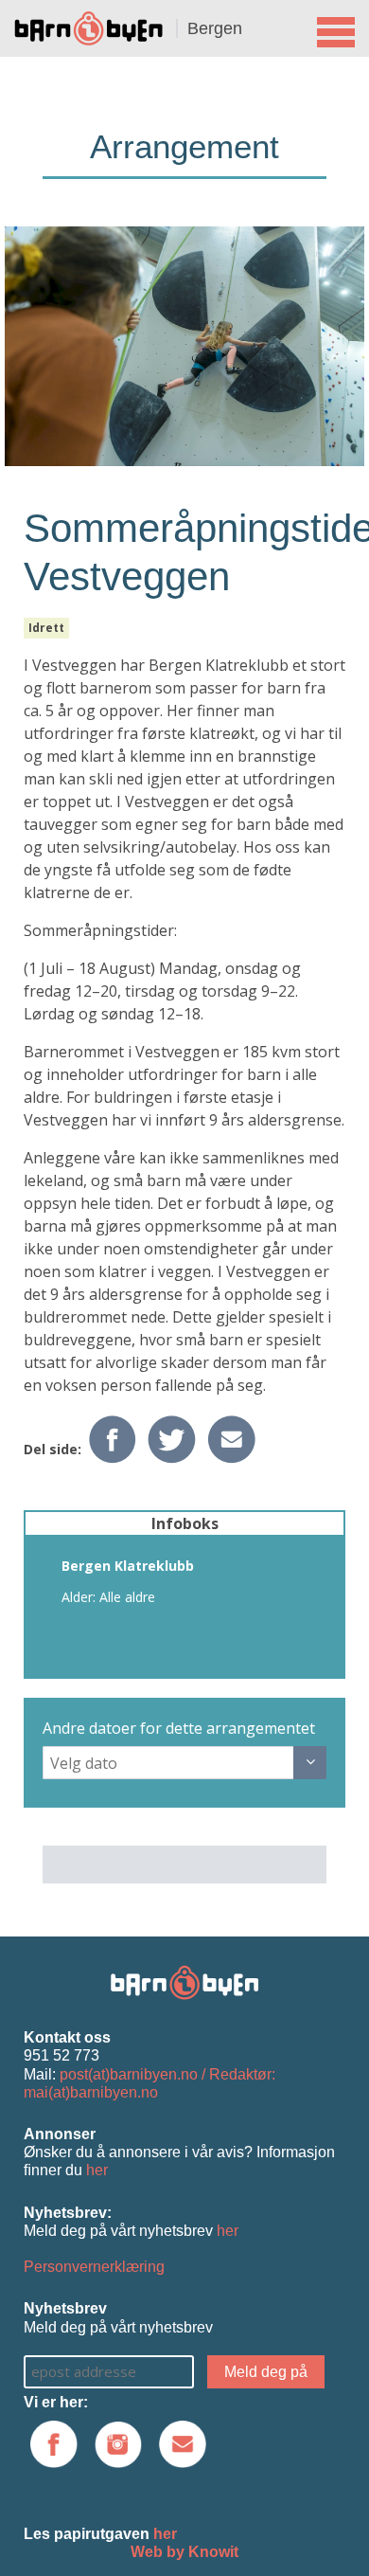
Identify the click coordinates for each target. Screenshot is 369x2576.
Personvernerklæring (94, 2267)
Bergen (215, 28)
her (97, 2170)
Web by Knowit (184, 2552)
